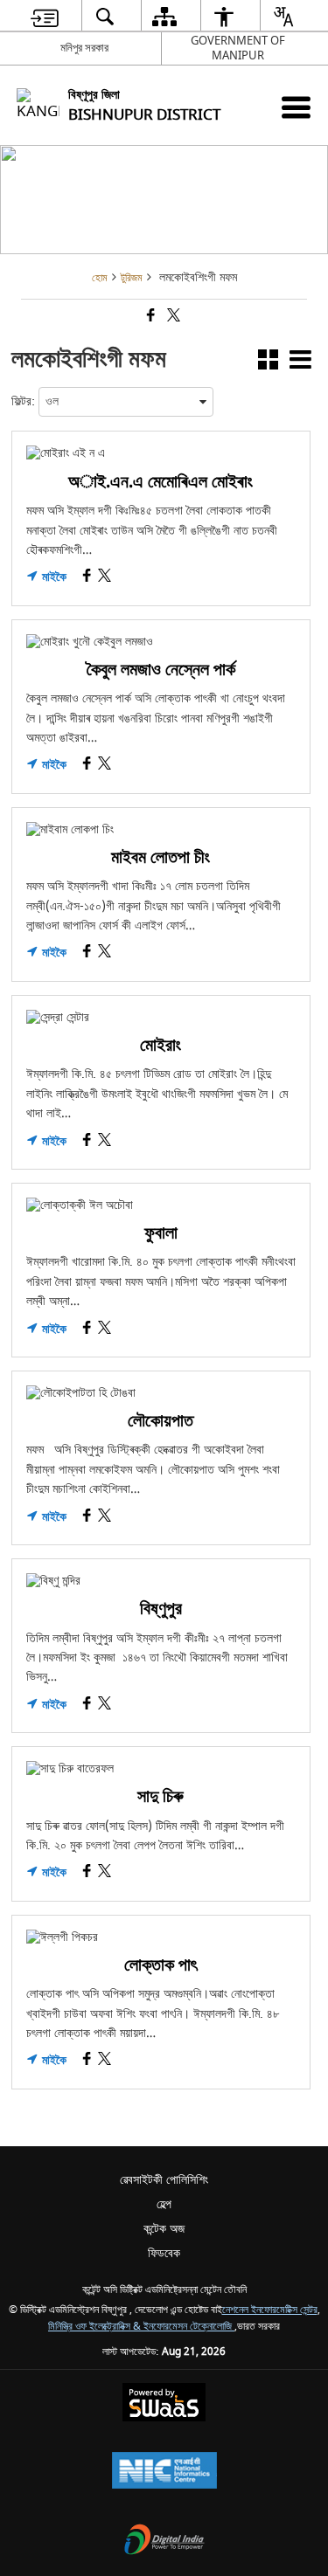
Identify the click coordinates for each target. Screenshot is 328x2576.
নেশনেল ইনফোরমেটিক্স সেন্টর (270, 2310)
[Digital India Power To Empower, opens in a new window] (164, 2541)
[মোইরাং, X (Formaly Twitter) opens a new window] (105, 1142)
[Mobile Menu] (296, 107)
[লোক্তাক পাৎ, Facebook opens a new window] (87, 2061)
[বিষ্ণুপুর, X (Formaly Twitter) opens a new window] (105, 1706)
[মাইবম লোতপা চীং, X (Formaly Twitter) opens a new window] (105, 953)
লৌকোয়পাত (161, 1421)
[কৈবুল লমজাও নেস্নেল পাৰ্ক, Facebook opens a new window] (87, 766)
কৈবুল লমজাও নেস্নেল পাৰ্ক (161, 670)
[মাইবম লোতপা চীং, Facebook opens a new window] (87, 953)
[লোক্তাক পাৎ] (161, 1937)
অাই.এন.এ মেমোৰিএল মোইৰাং (161, 482)
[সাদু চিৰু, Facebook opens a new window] (87, 1873)
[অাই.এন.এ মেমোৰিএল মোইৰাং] (161, 453)
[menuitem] (44, 16)
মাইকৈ (52, 577)
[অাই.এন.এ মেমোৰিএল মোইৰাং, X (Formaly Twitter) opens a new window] (105, 578)
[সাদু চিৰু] (161, 1769)
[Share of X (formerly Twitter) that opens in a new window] (172, 318)
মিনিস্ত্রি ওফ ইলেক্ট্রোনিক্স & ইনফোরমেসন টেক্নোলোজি (141, 2327)
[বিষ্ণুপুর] (161, 1581)
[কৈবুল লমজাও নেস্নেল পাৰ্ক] (161, 642)
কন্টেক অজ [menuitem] (164, 2229)
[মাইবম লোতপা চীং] (161, 830)
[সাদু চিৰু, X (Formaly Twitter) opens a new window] (105, 1873)
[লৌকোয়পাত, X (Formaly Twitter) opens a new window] (105, 1518)
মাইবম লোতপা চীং (161, 857)
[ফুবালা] (161, 1205)
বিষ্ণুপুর (161, 1609)
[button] (268, 363)
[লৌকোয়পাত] (161, 1393)
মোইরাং (161, 1045)
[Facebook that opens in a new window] (150, 318)
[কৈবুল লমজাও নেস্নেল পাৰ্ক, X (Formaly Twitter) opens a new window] (105, 766)
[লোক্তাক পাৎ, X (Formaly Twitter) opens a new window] (105, 2061)
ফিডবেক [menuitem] (164, 2253)
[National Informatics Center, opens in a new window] (164, 2472)
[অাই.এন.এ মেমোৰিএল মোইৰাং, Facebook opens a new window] (87, 578)
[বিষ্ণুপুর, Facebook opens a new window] (87, 1706)
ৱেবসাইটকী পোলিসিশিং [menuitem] (164, 2180)
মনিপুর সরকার (84, 48)
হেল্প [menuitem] (164, 2204)
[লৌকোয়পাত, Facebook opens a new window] (87, 1518)
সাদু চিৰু (161, 1796)
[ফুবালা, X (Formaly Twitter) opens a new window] (105, 1330)
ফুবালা (161, 1233)
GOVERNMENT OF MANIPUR (238, 48)
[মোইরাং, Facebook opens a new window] (87, 1142)
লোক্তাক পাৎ (161, 1965)
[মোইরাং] (161, 1018)
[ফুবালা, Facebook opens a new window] (87, 1330)
